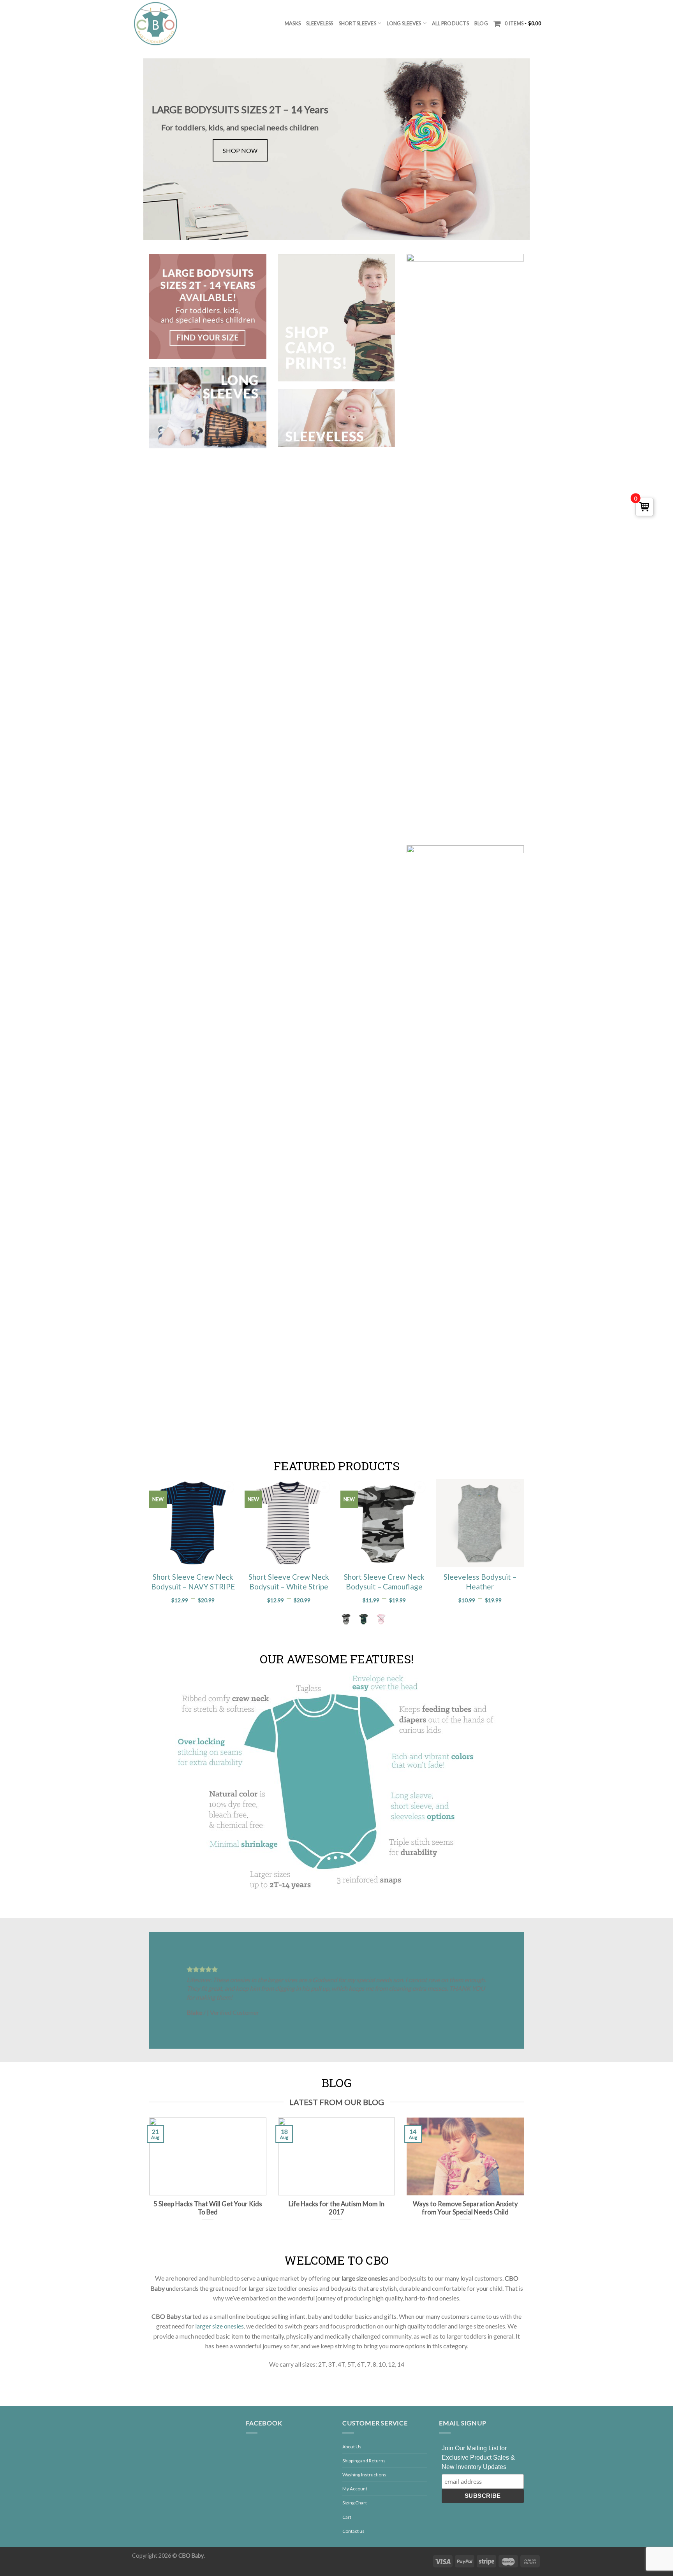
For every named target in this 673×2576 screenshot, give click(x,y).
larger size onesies (219, 2326)
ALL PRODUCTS (450, 23)
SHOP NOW (240, 150)
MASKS (293, 23)
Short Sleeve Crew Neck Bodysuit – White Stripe (289, 1582)
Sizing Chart (355, 2503)
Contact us (353, 2531)
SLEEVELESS (320, 23)
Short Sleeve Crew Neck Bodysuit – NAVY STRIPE (193, 1582)
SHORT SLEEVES (358, 23)
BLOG (481, 23)
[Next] (507, 1990)
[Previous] (166, 1990)
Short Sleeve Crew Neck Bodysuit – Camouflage (384, 1582)
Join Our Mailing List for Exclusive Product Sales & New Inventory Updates (478, 2457)
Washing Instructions (364, 2475)
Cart (347, 2517)
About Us (352, 2447)
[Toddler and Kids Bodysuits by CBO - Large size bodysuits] (155, 23)
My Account (355, 2489)
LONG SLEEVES (404, 23)
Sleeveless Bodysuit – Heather (480, 1582)
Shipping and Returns (364, 2461)
